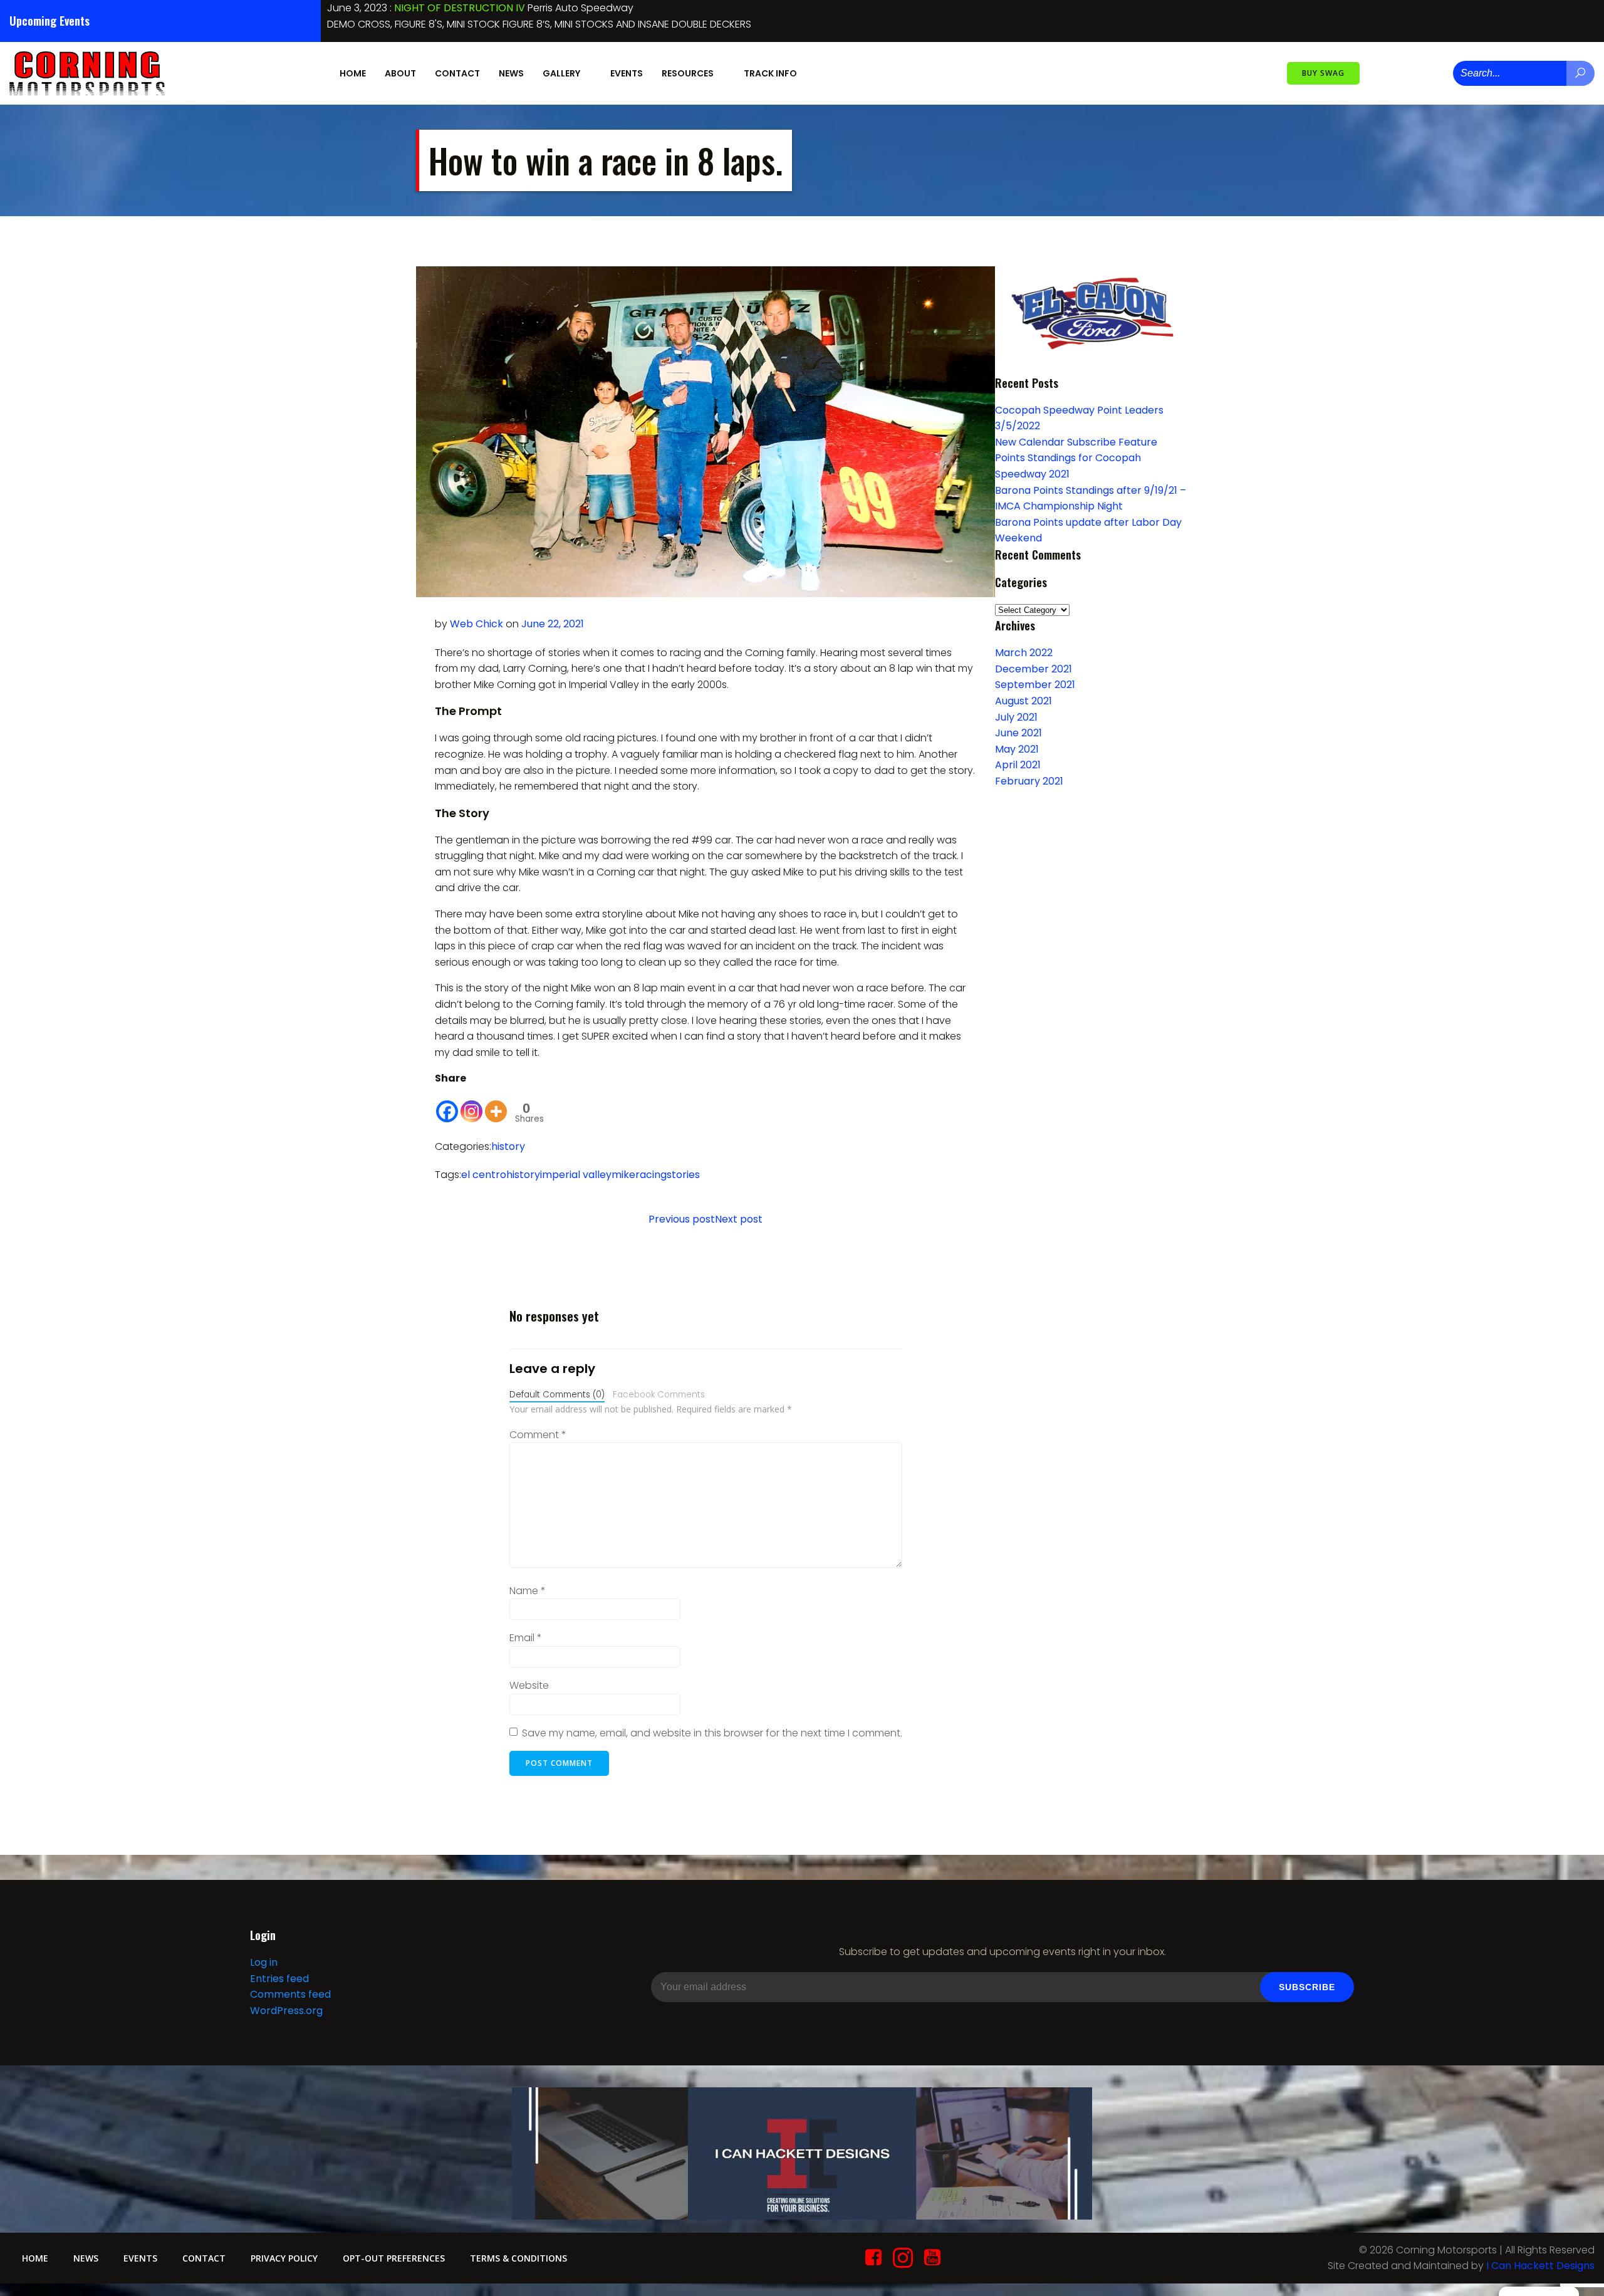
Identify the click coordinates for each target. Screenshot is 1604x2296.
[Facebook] (447, 1105)
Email (526, 1638)
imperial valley (576, 1175)
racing (651, 1175)
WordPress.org (286, 2011)
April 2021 (1018, 765)
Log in (264, 1962)
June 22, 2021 (553, 624)
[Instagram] (471, 1105)
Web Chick (477, 624)
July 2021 (1016, 717)
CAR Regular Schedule (448, 8)
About (400, 73)
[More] (496, 1105)
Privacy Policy (284, 2258)
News (511, 73)
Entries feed (279, 1979)
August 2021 (1023, 701)
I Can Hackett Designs (1540, 2266)
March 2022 (1024, 653)
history (508, 1146)
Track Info (770, 73)
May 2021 (1017, 749)
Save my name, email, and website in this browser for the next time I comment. (712, 1733)
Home (353, 73)
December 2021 (1034, 669)
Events (627, 73)
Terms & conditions (518, 2258)
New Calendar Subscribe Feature (1076, 442)
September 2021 (1035, 685)
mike (623, 1175)
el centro (484, 1175)
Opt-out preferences (394, 2258)
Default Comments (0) (557, 1395)
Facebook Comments (659, 1395)
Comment (538, 1435)
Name (528, 1591)
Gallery (561, 73)
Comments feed (290, 1994)
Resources (688, 73)
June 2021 (1018, 733)
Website (529, 1685)
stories (683, 1175)
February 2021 (1029, 781)
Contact (457, 73)
